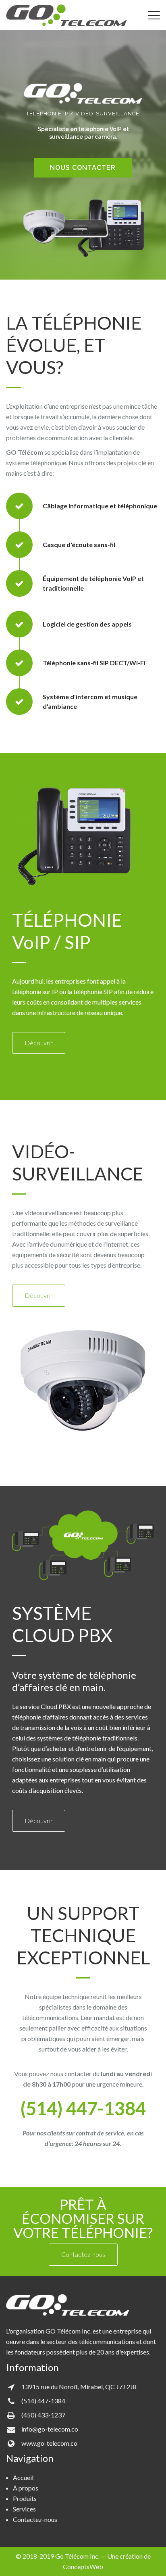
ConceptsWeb (83, 2567)
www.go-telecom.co (49, 2443)
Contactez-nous (35, 2519)
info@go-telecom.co (50, 2429)
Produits (25, 2498)
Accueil (23, 2477)
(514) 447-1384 (43, 2401)
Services (24, 2509)
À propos (26, 2488)
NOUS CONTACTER (83, 168)
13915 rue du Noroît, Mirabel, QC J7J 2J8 (79, 2387)
